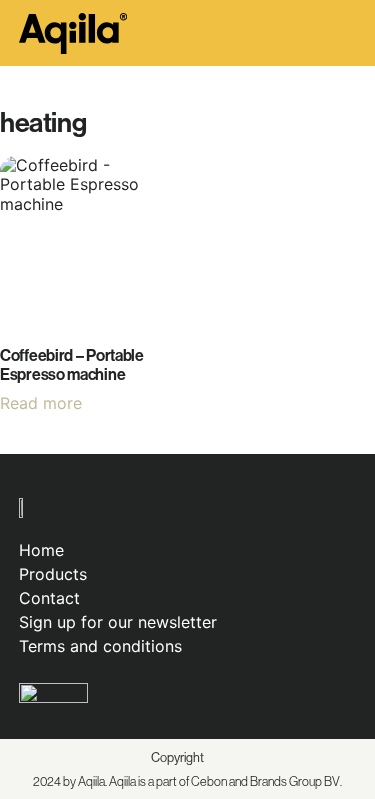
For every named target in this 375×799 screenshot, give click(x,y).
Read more (41, 403)
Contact (49, 598)
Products (53, 574)
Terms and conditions (100, 646)
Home (41, 550)
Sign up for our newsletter (118, 622)
